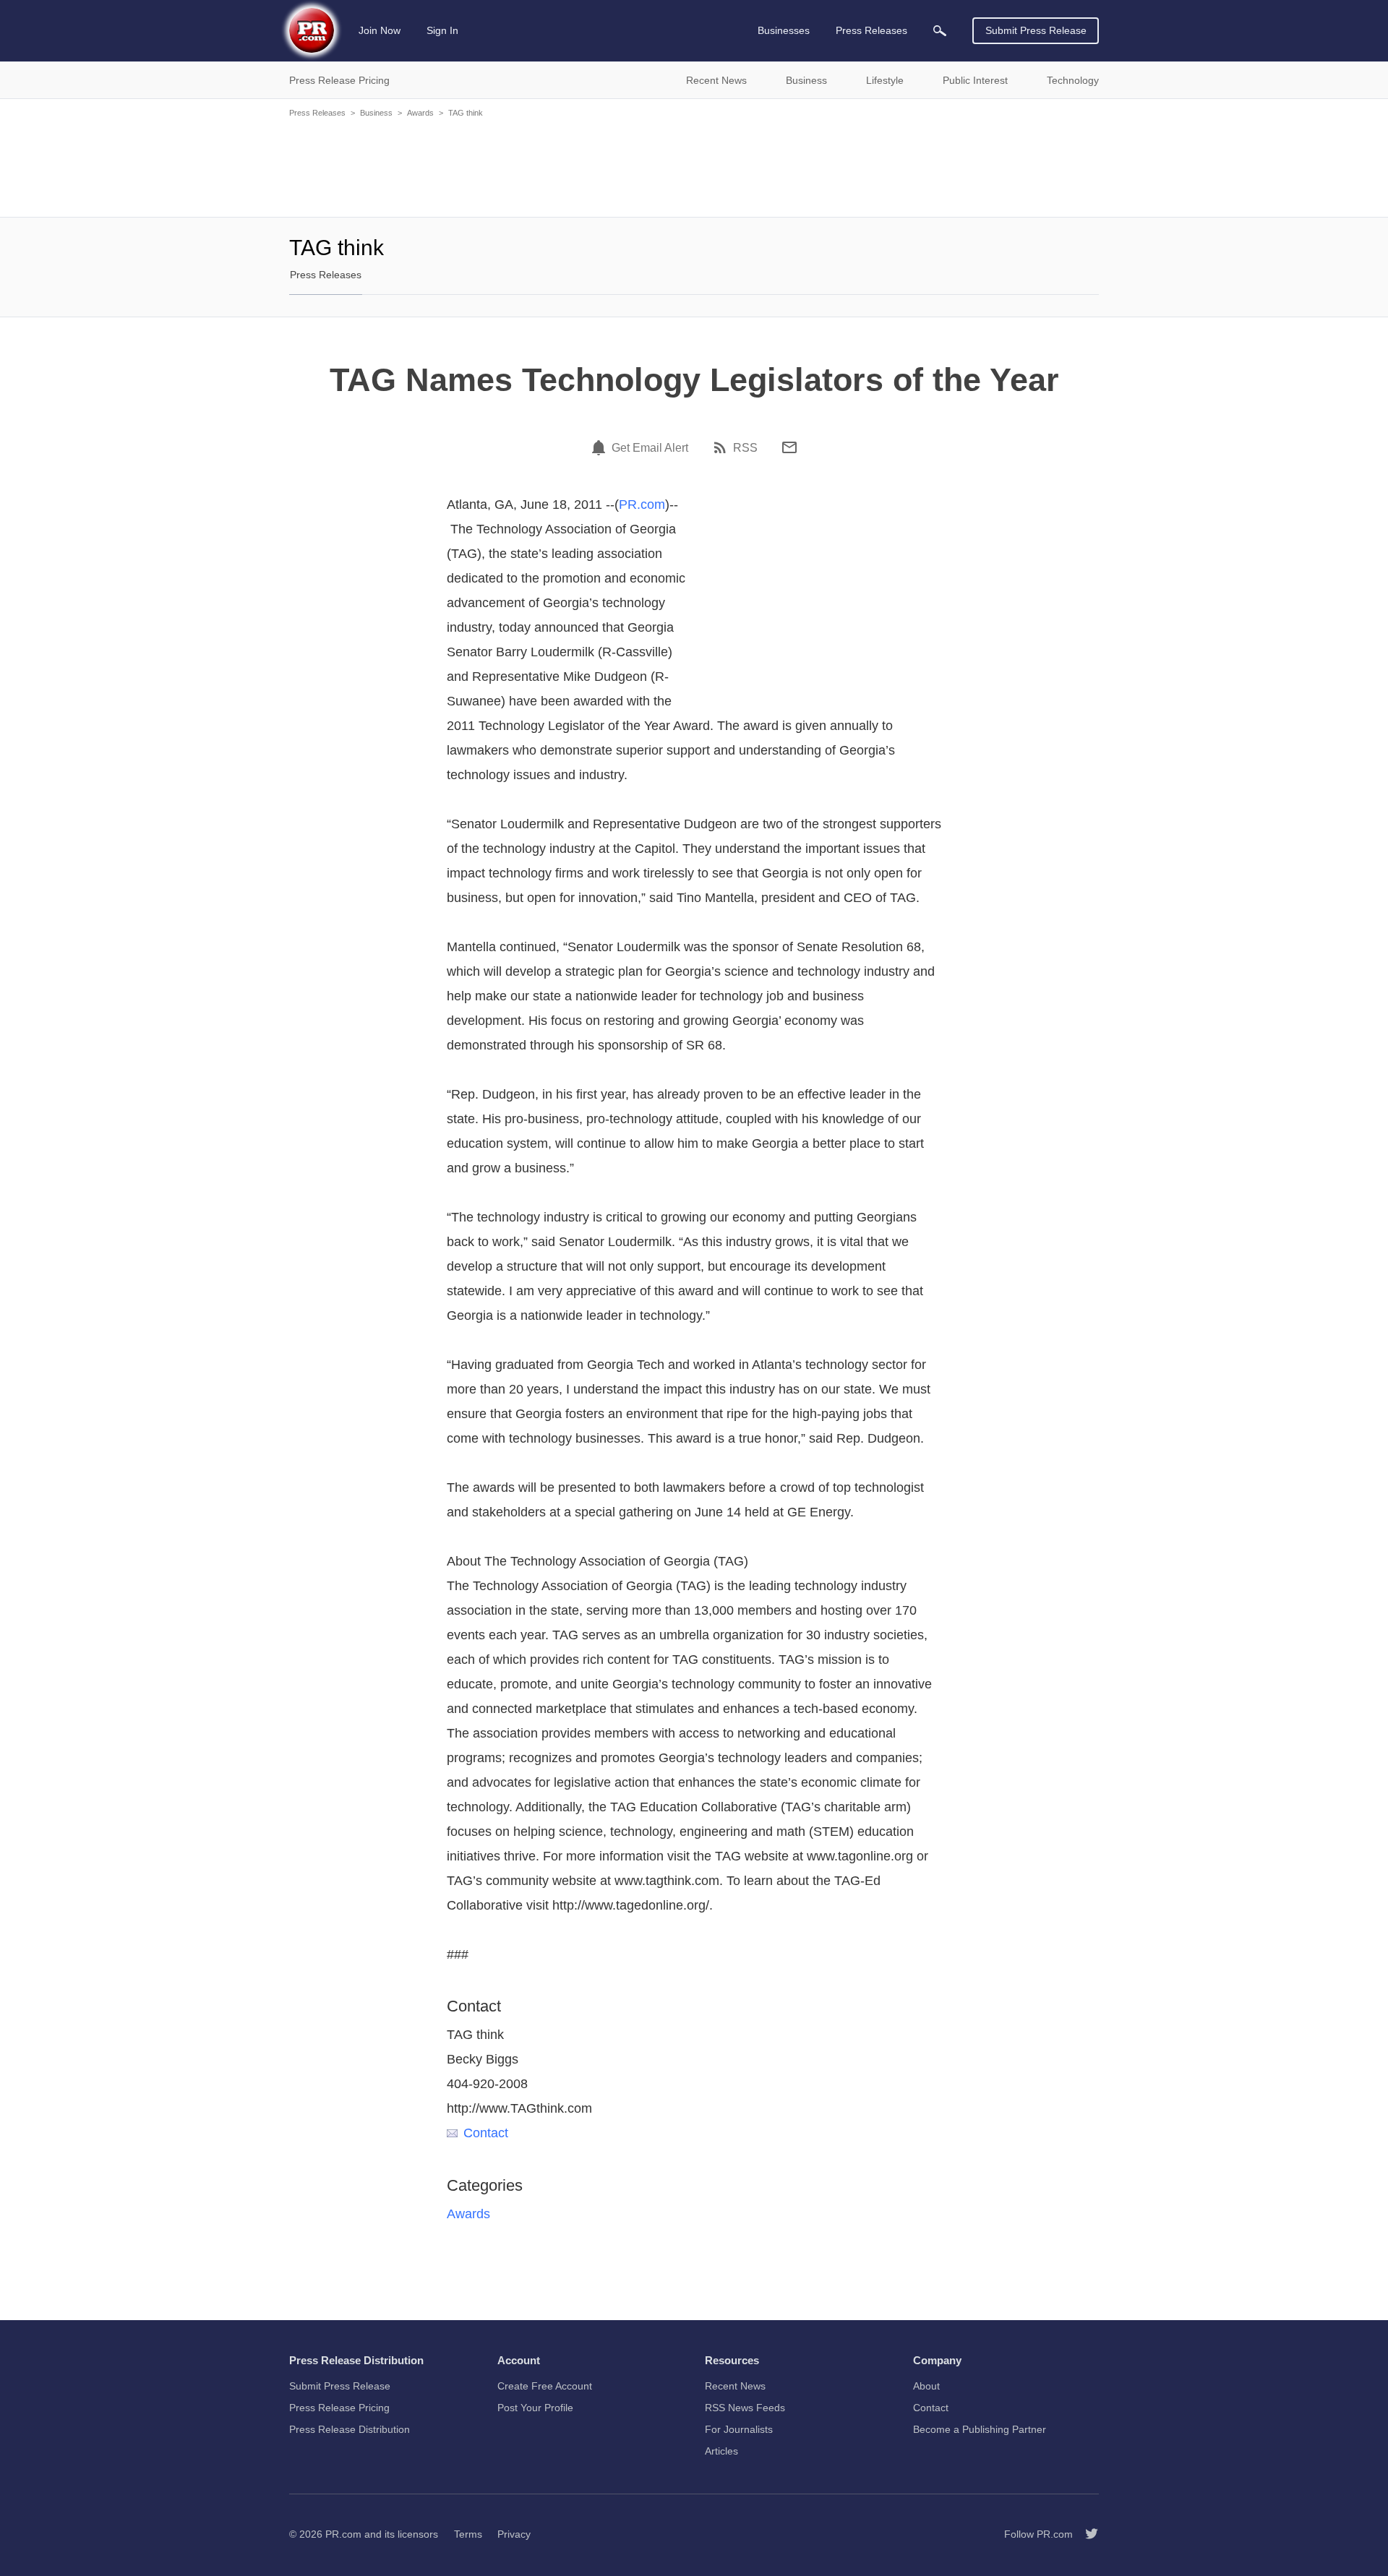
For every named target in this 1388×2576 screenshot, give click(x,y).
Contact (486, 2133)
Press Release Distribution (350, 2429)
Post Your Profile (535, 2408)
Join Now (380, 30)
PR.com (642, 505)
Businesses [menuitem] (784, 30)
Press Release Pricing (339, 2408)
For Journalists (739, 2429)
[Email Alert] (601, 447)
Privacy (514, 2534)
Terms (468, 2534)
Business (376, 113)
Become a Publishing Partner (980, 2429)
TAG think (466, 113)
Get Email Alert (650, 448)
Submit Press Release (1036, 30)
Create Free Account (545, 2386)
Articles (721, 2451)
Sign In (442, 30)
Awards (420, 113)
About (926, 2386)
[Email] (789, 447)
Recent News (735, 2386)
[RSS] (722, 447)
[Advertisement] (694, 166)
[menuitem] (940, 31)
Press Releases (317, 113)
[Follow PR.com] (1086, 2534)
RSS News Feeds (745, 2408)
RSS (745, 448)
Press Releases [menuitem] (871, 30)
